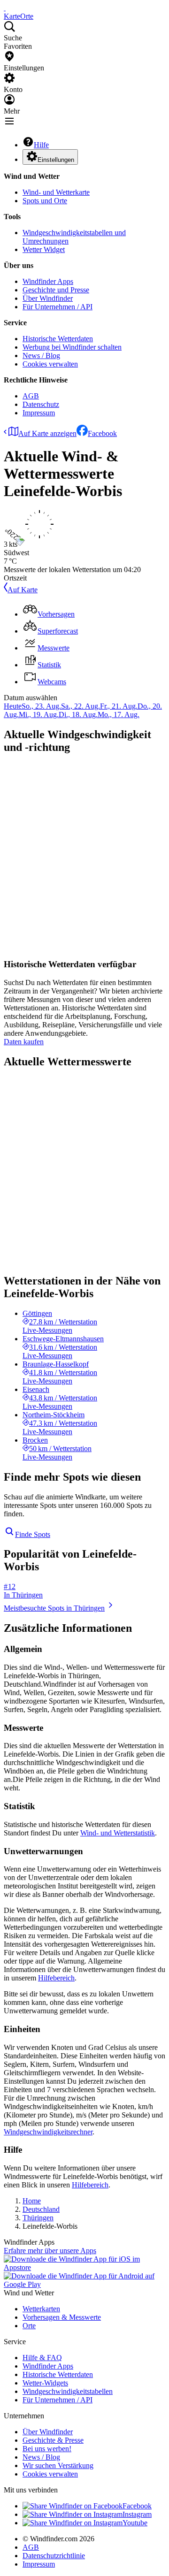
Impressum (39, 413)
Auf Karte (23, 590)
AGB (31, 396)
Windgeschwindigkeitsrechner (48, 2132)
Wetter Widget (44, 249)
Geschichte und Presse (56, 290)
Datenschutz (41, 404)
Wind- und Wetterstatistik (118, 1833)
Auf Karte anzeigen (47, 433)
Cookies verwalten (50, 364)
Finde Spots (33, 1534)
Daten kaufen (24, 1042)
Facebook (102, 433)
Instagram (137, 2514)
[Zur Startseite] (5, 8)
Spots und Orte (45, 201)
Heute (13, 706)
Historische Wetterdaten (58, 339)
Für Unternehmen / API (58, 307)
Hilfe (41, 145)
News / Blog (41, 355)
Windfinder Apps (48, 281)
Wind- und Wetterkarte (56, 192)
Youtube (135, 2523)
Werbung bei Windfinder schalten (72, 347)
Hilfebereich (56, 1978)
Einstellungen (56, 160)
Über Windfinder (48, 298)
